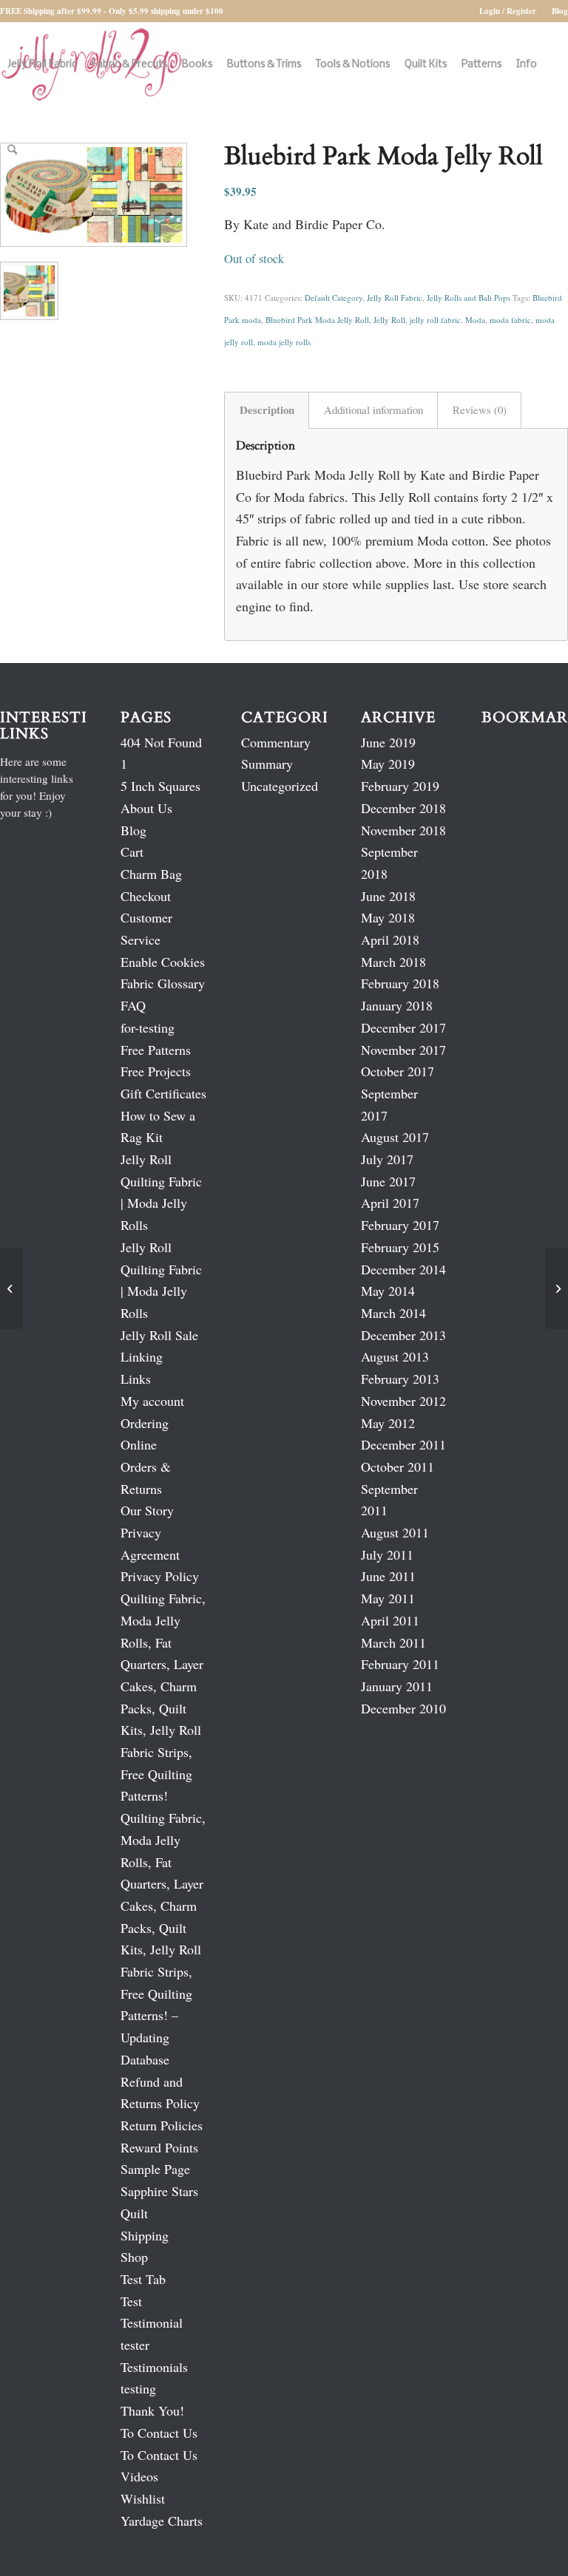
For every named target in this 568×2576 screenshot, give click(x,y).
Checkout (146, 896)
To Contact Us (159, 2433)
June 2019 (388, 742)
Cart (132, 852)
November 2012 (403, 1401)
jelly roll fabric (435, 320)
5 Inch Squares (160, 786)
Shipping (145, 2235)
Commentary (276, 742)
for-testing (148, 1027)
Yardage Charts (162, 2521)
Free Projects (156, 1071)
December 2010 (403, 1708)
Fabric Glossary (163, 983)
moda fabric (510, 320)
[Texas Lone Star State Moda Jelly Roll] (557, 1288)
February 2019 (400, 786)
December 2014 (403, 1269)
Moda (475, 320)
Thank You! (152, 2410)
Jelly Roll (389, 320)
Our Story (147, 1510)
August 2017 (395, 1137)
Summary (267, 764)
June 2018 (388, 896)
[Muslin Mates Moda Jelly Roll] (11, 1288)
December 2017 (403, 1027)
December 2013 (403, 1335)
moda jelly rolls (284, 342)
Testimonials (154, 2367)
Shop (134, 2257)
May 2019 (388, 764)
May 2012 (388, 1423)
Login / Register (508, 11)
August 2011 (395, 1532)
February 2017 (400, 1225)
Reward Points (159, 2147)
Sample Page (155, 2169)
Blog (560, 11)
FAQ (133, 1005)
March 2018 (393, 962)
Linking (142, 1356)
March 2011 (393, 1642)
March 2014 (393, 1313)
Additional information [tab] (373, 409)
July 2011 (387, 1554)
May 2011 (388, 1598)
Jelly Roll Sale (159, 1335)
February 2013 (400, 1379)
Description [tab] (267, 409)
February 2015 (400, 1247)
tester (135, 2345)
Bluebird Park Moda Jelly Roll (317, 320)
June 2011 (388, 1576)
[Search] (12, 150)
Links (136, 1379)
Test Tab (143, 2279)
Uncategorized (280, 786)
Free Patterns (156, 1050)
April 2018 (390, 939)
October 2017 (398, 1071)
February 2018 (400, 983)
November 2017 (403, 1050)
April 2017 (390, 1203)
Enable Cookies (163, 962)
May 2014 (388, 1291)
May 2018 (388, 917)
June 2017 (388, 1181)
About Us (146, 808)
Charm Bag (151, 874)
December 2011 (403, 1444)
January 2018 (397, 1005)
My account (152, 1401)
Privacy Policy (160, 1576)
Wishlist (143, 2498)
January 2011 (397, 1686)
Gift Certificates (163, 1093)
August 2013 (395, 1356)
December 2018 (403, 808)
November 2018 (403, 830)
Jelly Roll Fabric (395, 298)
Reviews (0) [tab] (480, 409)
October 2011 (398, 1467)
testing (138, 2388)
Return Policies (162, 2125)
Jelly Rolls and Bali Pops (469, 298)
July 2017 (387, 1159)
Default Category (334, 298)
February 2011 (400, 1664)
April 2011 (390, 1620)
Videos (139, 2476)
